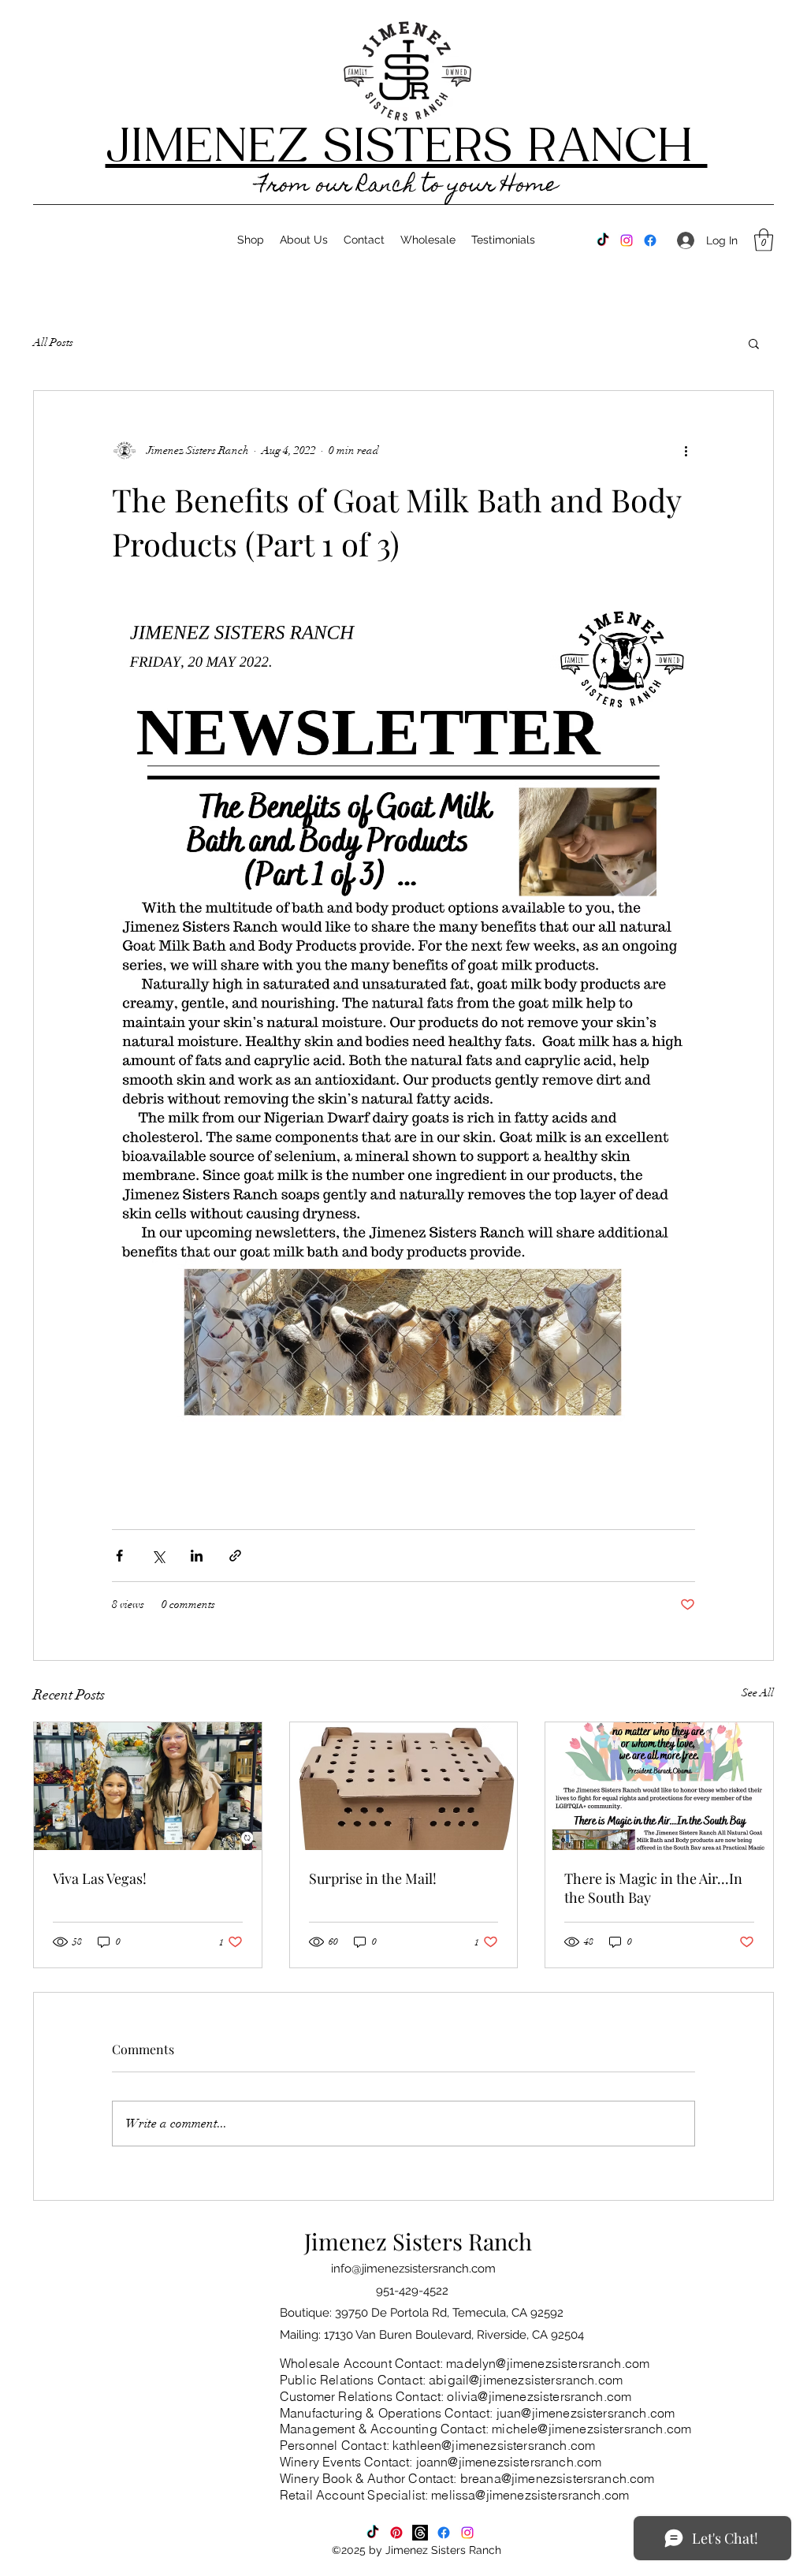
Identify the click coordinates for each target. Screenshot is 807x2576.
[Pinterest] (396, 2533)
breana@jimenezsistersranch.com (558, 2478)
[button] (764, 240)
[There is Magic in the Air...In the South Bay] (659, 1786)
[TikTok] (603, 240)
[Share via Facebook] (119, 1556)
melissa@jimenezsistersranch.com (530, 2495)
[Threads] (420, 2533)
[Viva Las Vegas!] (148, 1786)
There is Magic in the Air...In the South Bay (653, 1888)
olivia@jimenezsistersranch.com (539, 2396)
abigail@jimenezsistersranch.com (526, 2380)
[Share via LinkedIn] (197, 1556)
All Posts (53, 342)
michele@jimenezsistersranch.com (591, 2429)
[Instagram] (627, 240)
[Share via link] (235, 1556)
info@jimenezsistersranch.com (413, 2269)
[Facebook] (650, 240)
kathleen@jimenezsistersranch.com (494, 2445)
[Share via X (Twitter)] (158, 1556)
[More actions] (686, 451)
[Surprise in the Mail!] (404, 1786)
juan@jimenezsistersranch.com (586, 2413)
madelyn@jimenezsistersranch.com (548, 2363)
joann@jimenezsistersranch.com (509, 2462)
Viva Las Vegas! (100, 1878)
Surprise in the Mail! (373, 1878)
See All (758, 1693)
